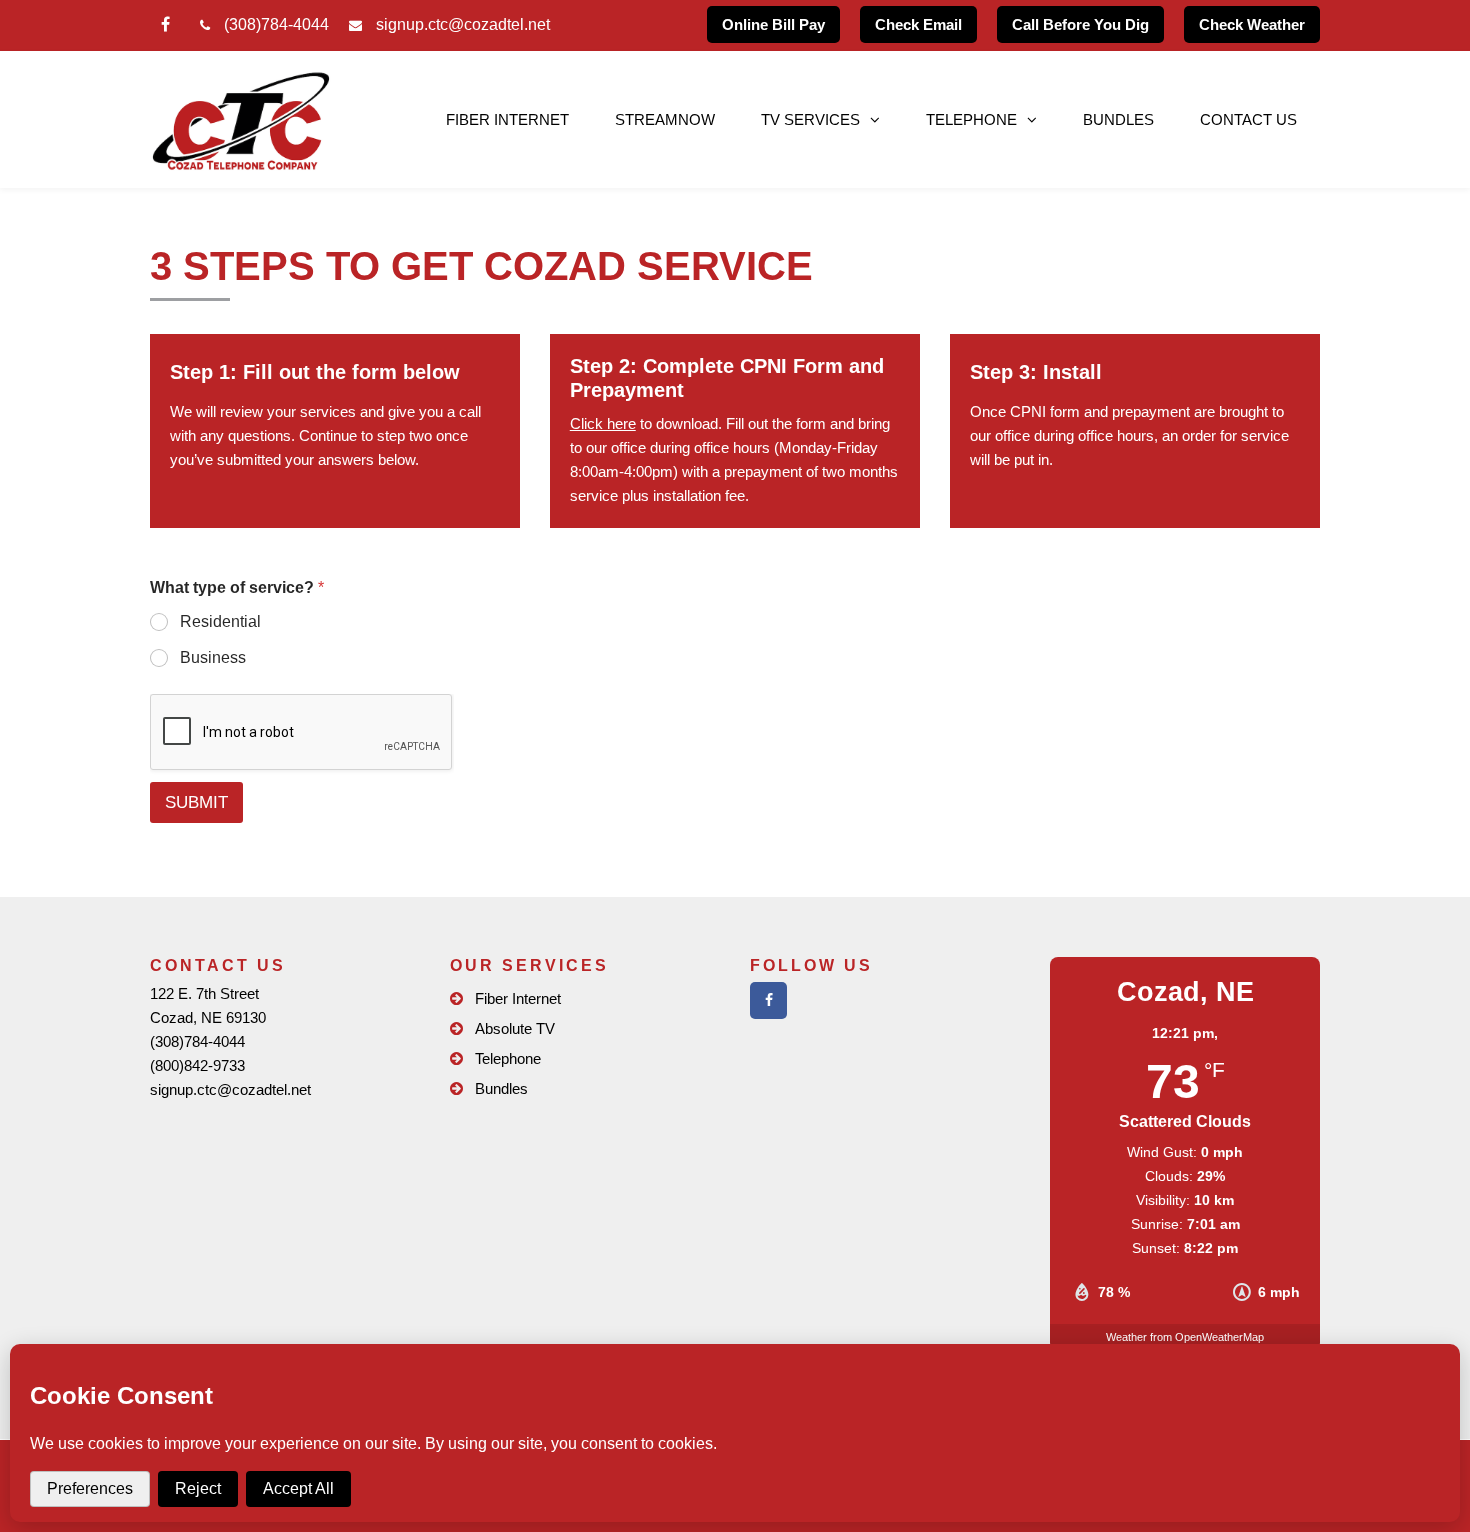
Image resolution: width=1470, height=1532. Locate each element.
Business (213, 657)
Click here (603, 423)
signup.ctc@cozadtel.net (463, 24)
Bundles (1118, 119)
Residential (220, 621)
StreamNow (665, 119)
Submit (196, 802)
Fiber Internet (507, 119)
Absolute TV (515, 1028)
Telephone (508, 1058)
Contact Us (1248, 119)
